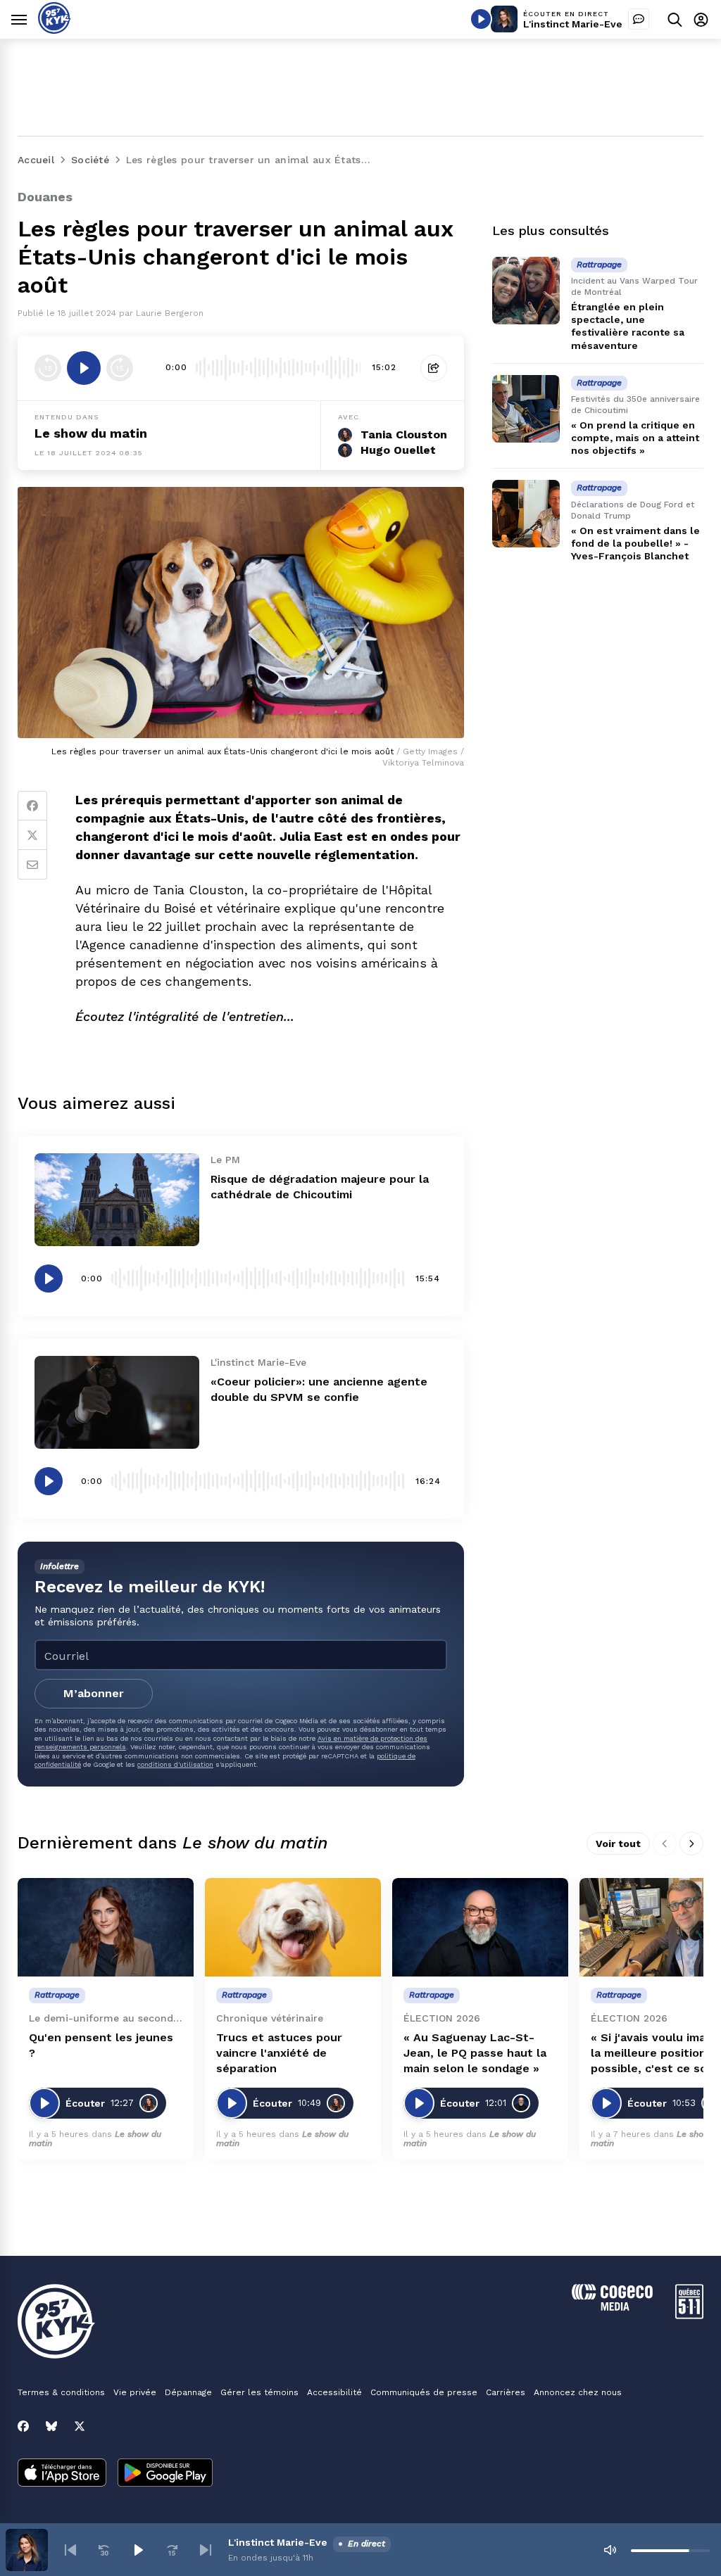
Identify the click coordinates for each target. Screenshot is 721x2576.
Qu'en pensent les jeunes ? (101, 2045)
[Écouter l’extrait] (84, 368)
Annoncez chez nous (578, 2392)
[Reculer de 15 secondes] (48, 368)
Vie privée (135, 2392)
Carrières (506, 2392)
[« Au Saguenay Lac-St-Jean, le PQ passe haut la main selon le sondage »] (480, 1928)
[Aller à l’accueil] (55, 30)
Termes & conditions (61, 2392)
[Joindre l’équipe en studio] (639, 19)
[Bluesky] (51, 2426)
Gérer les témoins (259, 2392)
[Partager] (434, 368)
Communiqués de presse (424, 2392)
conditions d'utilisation (175, 1764)
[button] (70, 2550)
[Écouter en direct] (481, 19)
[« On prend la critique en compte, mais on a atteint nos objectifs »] (526, 409)
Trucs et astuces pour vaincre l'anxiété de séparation (279, 2053)
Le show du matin (91, 433)
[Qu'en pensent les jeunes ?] (106, 1928)
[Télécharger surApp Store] (62, 2474)
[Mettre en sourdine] (610, 2550)
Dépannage (188, 2392)
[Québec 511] (689, 2315)
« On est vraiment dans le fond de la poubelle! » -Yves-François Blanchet (635, 543)
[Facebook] (32, 806)
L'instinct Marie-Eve (573, 24)
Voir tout (618, 1844)
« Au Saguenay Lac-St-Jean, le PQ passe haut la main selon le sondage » (475, 2053)
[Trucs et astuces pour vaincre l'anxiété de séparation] (293, 1928)
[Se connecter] (701, 19)
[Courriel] (32, 865)
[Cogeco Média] (612, 2307)
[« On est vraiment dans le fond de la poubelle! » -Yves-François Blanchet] (526, 514)
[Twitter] (32, 835)
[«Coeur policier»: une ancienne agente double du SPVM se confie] (117, 1402)
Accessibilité (334, 2392)
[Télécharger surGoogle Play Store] (165, 2474)
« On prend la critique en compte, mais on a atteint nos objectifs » (635, 438)
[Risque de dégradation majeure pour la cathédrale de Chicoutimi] (117, 1200)
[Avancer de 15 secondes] (120, 368)
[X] (80, 2426)
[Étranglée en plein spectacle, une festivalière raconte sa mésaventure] (526, 291)
